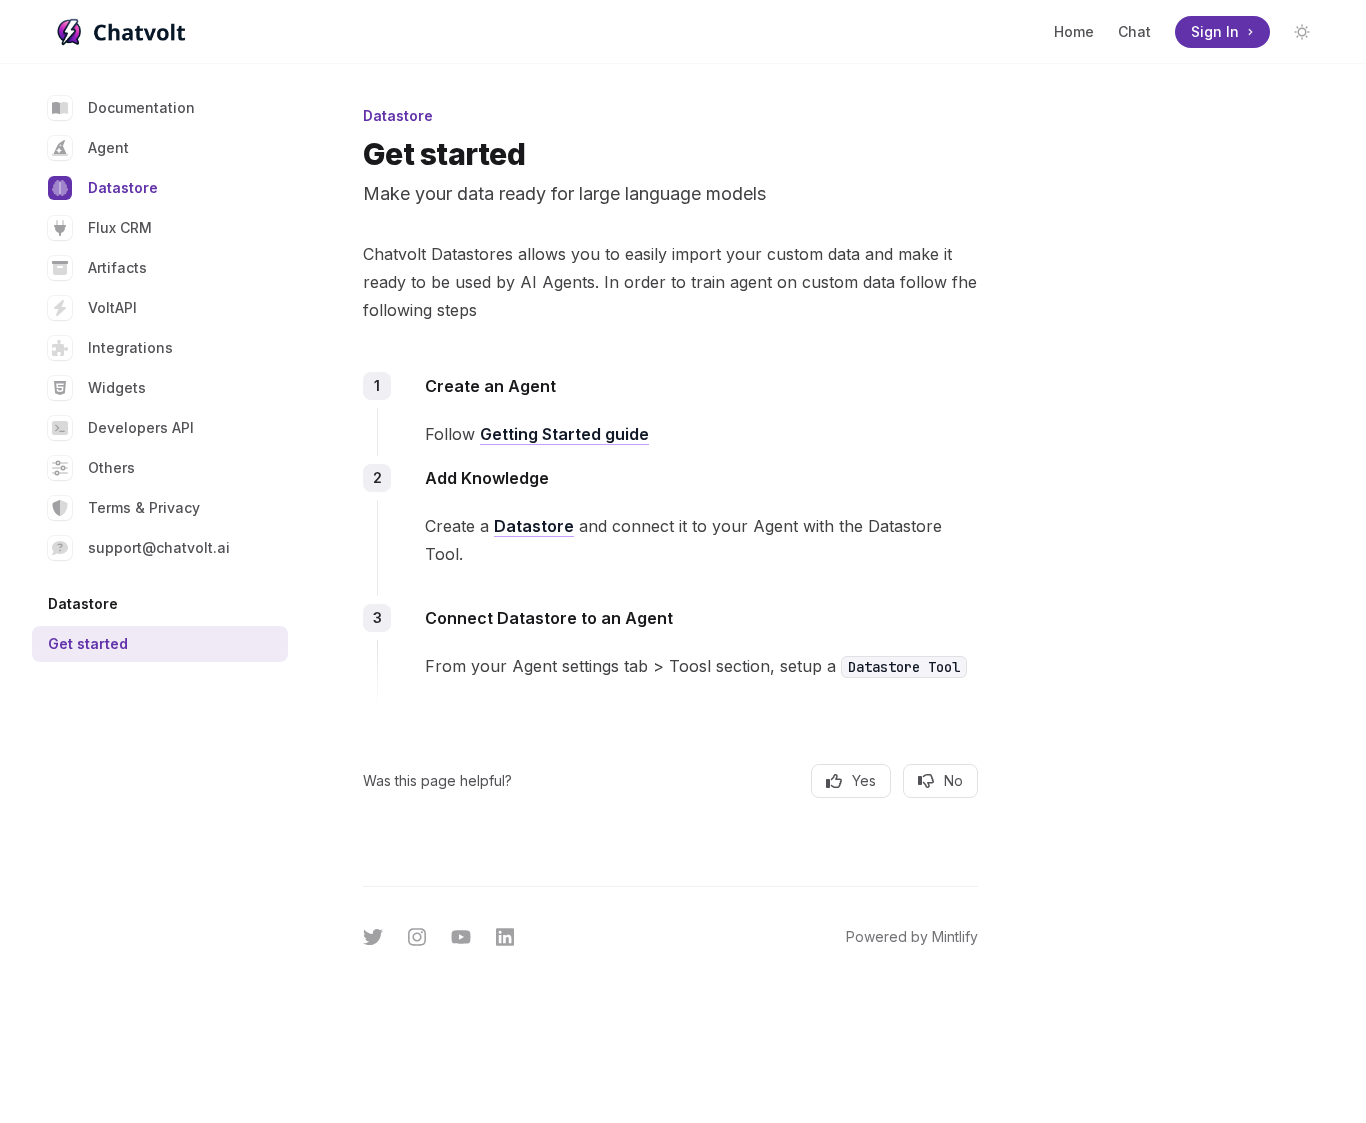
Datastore (123, 187)
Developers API (141, 427)
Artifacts (117, 267)
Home (1074, 31)
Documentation (141, 107)
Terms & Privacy (144, 507)
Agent (108, 147)
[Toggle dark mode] (1302, 32)
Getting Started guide (564, 434)
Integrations (130, 347)
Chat (1134, 31)
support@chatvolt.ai (159, 547)
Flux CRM (120, 227)
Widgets (117, 387)
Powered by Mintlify (912, 936)
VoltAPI (112, 307)
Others (111, 467)
